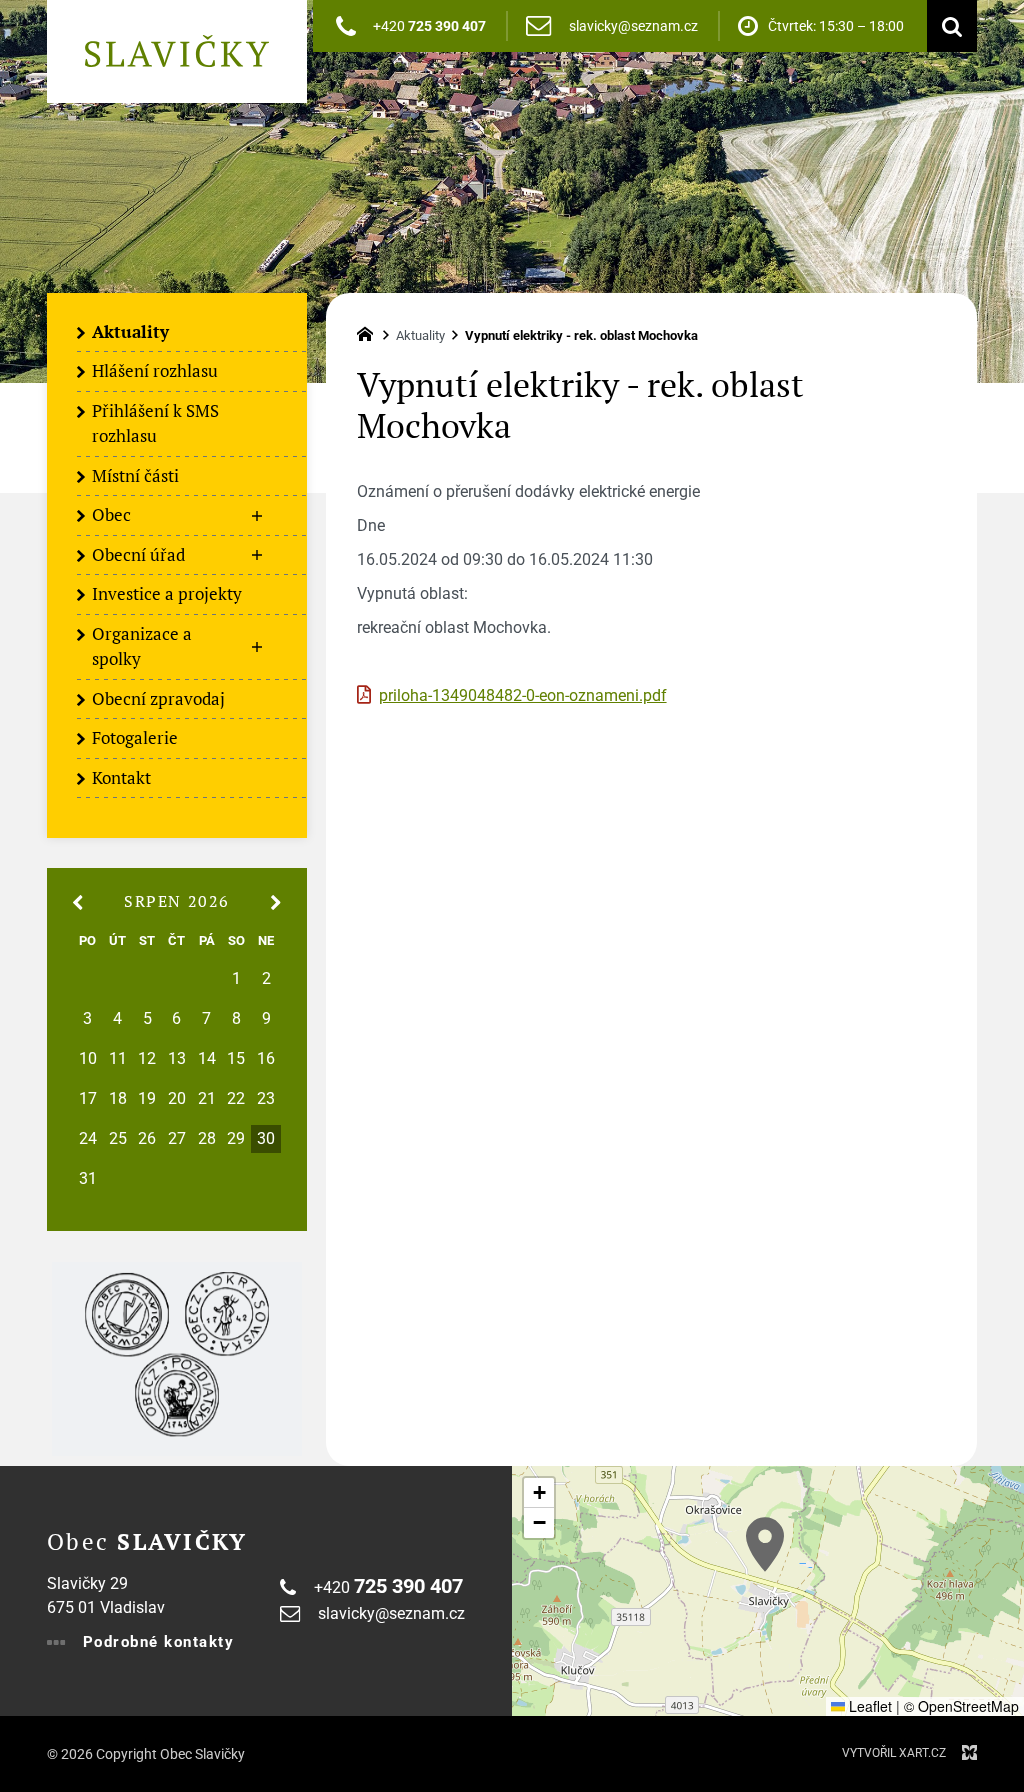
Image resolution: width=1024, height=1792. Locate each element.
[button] (765, 1544)
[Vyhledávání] (947, 26)
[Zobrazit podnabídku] (257, 516)
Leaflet (868, 1706)
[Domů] (370, 332)
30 (266, 1139)
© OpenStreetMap (961, 1706)
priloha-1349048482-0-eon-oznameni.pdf (523, 696)
